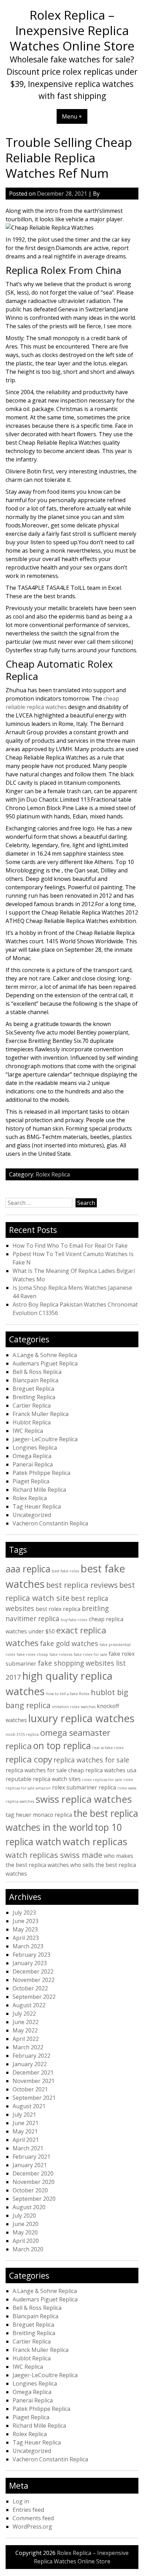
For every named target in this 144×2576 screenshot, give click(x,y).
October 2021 (30, 2089)
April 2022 (26, 2039)
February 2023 (31, 1955)
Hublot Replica (32, 1422)
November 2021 (34, 2081)
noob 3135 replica (22, 1734)
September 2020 (34, 2199)
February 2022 (31, 2056)
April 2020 (26, 2241)
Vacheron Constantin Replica (50, 1523)
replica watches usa (111, 1770)
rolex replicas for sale (102, 1780)
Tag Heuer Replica (37, 1506)
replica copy (29, 1759)
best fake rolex (66, 1571)
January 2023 (30, 1963)
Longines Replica (35, 1448)
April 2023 (26, 1938)
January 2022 (30, 2064)
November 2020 (34, 2182)
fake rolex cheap (33, 1654)
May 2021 (25, 2131)
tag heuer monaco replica (39, 1815)
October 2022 (30, 1988)
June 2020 (26, 2224)
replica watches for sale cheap (45, 1770)
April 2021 (26, 2140)
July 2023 (24, 1913)
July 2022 (24, 2014)
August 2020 (29, 2207)
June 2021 (26, 2123)
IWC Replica (28, 1431)
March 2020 (28, 2249)
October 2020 (30, 2190)
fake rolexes (61, 1654)
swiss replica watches (84, 1799)
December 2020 (33, 2173)
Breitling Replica (34, 1397)
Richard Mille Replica (39, 1490)
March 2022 (28, 2047)
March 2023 (28, 1946)
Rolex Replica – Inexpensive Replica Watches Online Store (72, 30)
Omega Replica (32, 1456)
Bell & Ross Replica (37, 1372)
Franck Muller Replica (41, 1414)
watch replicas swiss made (54, 1855)
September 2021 (34, 2098)
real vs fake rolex (108, 1748)
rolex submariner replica (84, 1787)
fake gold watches (69, 1643)
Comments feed (33, 2518)
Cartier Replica (32, 1405)
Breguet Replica (33, 1389)
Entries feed (28, 2510)
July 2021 (24, 2115)
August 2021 (29, 2106)
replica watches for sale (91, 1760)
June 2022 (26, 2022)
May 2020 (25, 2232)
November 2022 (34, 1980)
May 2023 (25, 1929)
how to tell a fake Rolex (68, 1694)
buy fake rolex (74, 1620)
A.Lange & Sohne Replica (45, 1355)
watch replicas (95, 1841)
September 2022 (34, 1997)
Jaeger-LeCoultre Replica (45, 1439)
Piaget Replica (31, 1481)
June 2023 (26, 1921)
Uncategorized (32, 1515)
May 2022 (25, 2030)
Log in (21, 2501)
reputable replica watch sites (43, 1779)
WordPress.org (32, 2527)
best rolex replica (58, 1609)
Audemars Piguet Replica (45, 1363)
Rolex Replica (53, 1174)
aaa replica (28, 1569)
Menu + (72, 116)
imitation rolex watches (74, 1707)
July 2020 (24, 2216)
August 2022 (29, 2005)
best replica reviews (82, 1585)
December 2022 (33, 1971)
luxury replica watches (81, 1718)
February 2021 (31, 2157)
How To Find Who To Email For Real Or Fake (70, 1246)
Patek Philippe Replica (41, 1473)
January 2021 (30, 2165)
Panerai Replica (33, 1464)
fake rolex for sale (91, 1654)
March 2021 (28, 2148)
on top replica (62, 1746)
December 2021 (33, 2072)
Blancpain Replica (35, 1380)
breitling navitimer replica (57, 1613)
